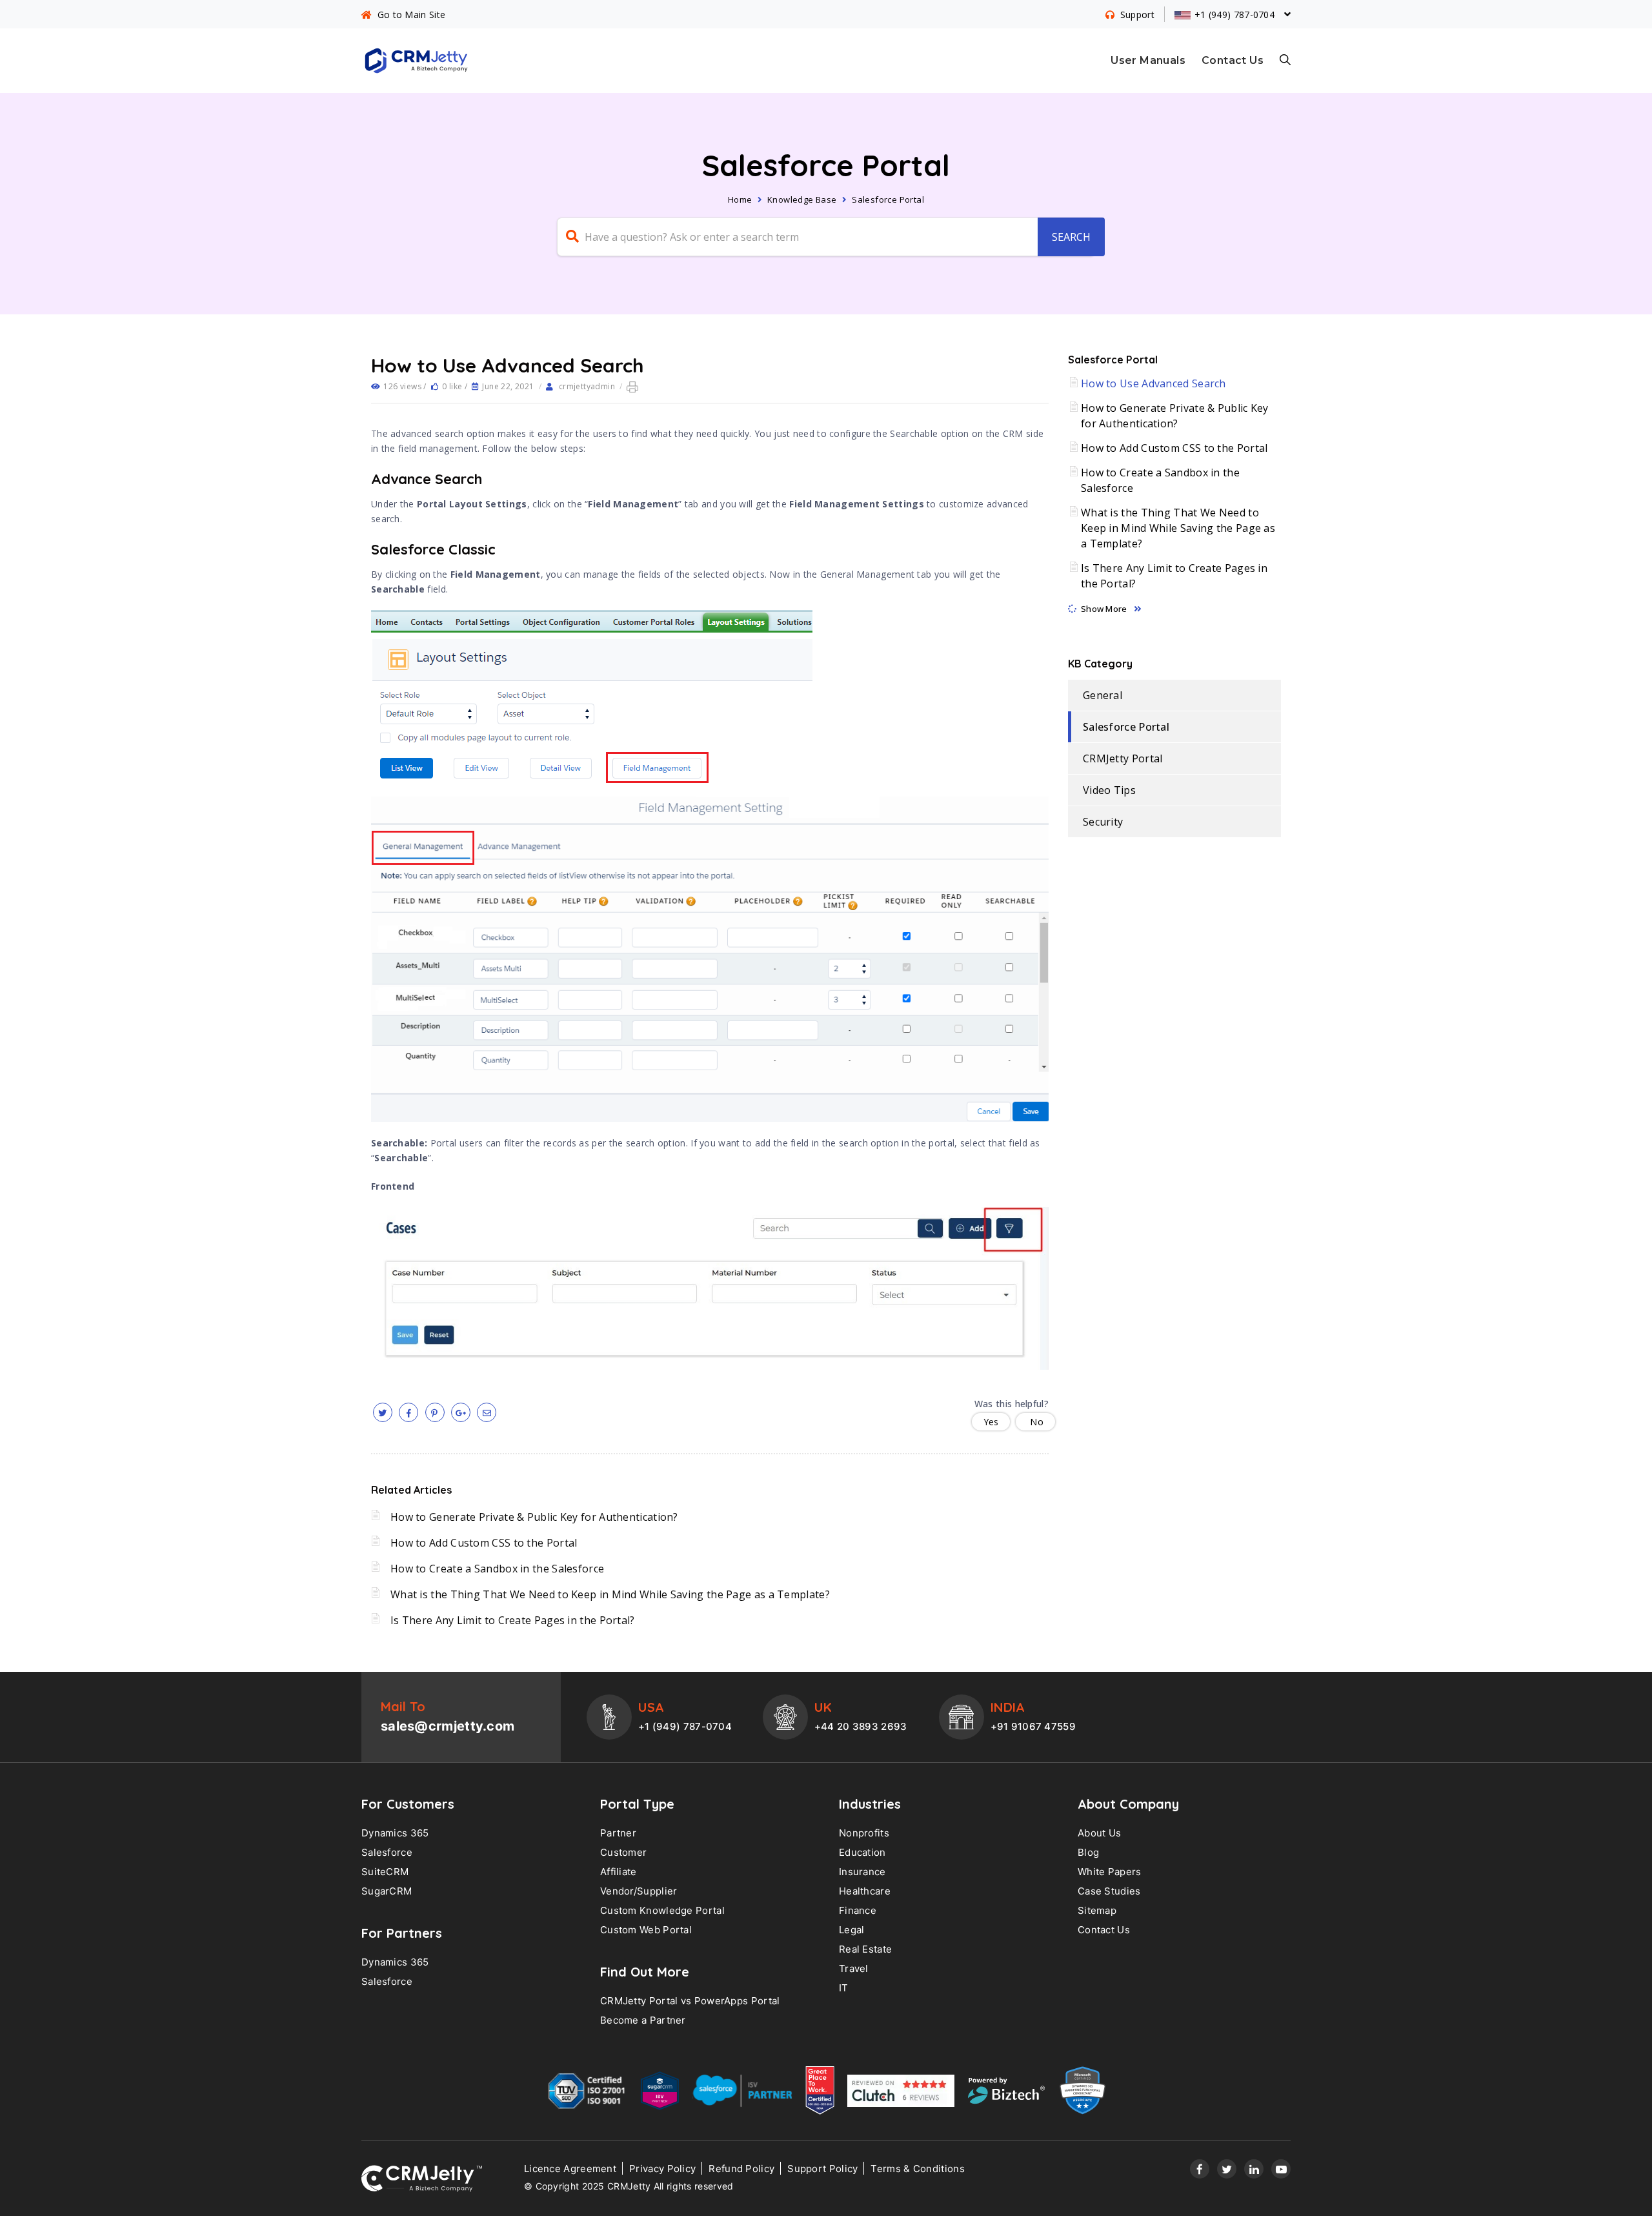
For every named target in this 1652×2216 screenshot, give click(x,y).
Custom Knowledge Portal (662, 1910)
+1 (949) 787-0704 (685, 1726)
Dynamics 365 (395, 1833)
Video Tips (1109, 790)
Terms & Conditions (917, 2169)
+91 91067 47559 (1033, 1726)
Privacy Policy (662, 2169)
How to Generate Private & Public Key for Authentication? (534, 1517)
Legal (852, 1930)
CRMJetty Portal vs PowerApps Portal (690, 2001)
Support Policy (822, 2169)
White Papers (1110, 1872)
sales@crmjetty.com (448, 1726)
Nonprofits (864, 1833)
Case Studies (1109, 1891)
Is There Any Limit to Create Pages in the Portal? (513, 1620)
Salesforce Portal (888, 199)
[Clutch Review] (901, 2094)
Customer (623, 1852)
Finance (858, 1910)
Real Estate (865, 1949)
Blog (1088, 1852)
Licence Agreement (570, 2169)
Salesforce (387, 1852)
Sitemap (1097, 1910)
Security (1103, 822)
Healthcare (865, 1891)
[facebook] (408, 1412)
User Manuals (1148, 60)
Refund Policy (741, 2169)
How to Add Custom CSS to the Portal (484, 1543)
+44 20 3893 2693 (861, 1726)
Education (862, 1852)
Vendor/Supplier (639, 1891)
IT (844, 1988)
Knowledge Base (802, 199)
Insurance (862, 1872)
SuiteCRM (385, 1872)
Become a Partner (643, 2020)
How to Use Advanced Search (1153, 383)
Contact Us (1233, 60)
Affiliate (619, 1872)
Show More (1104, 609)
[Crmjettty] (422, 2179)
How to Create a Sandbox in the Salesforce (497, 1569)
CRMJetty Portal (1123, 758)
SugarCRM (387, 1891)
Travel (854, 1968)
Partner (618, 1833)
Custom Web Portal (646, 1930)
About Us (1099, 1833)
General (1103, 695)
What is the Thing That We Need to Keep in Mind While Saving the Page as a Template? (610, 1594)
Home (740, 199)
